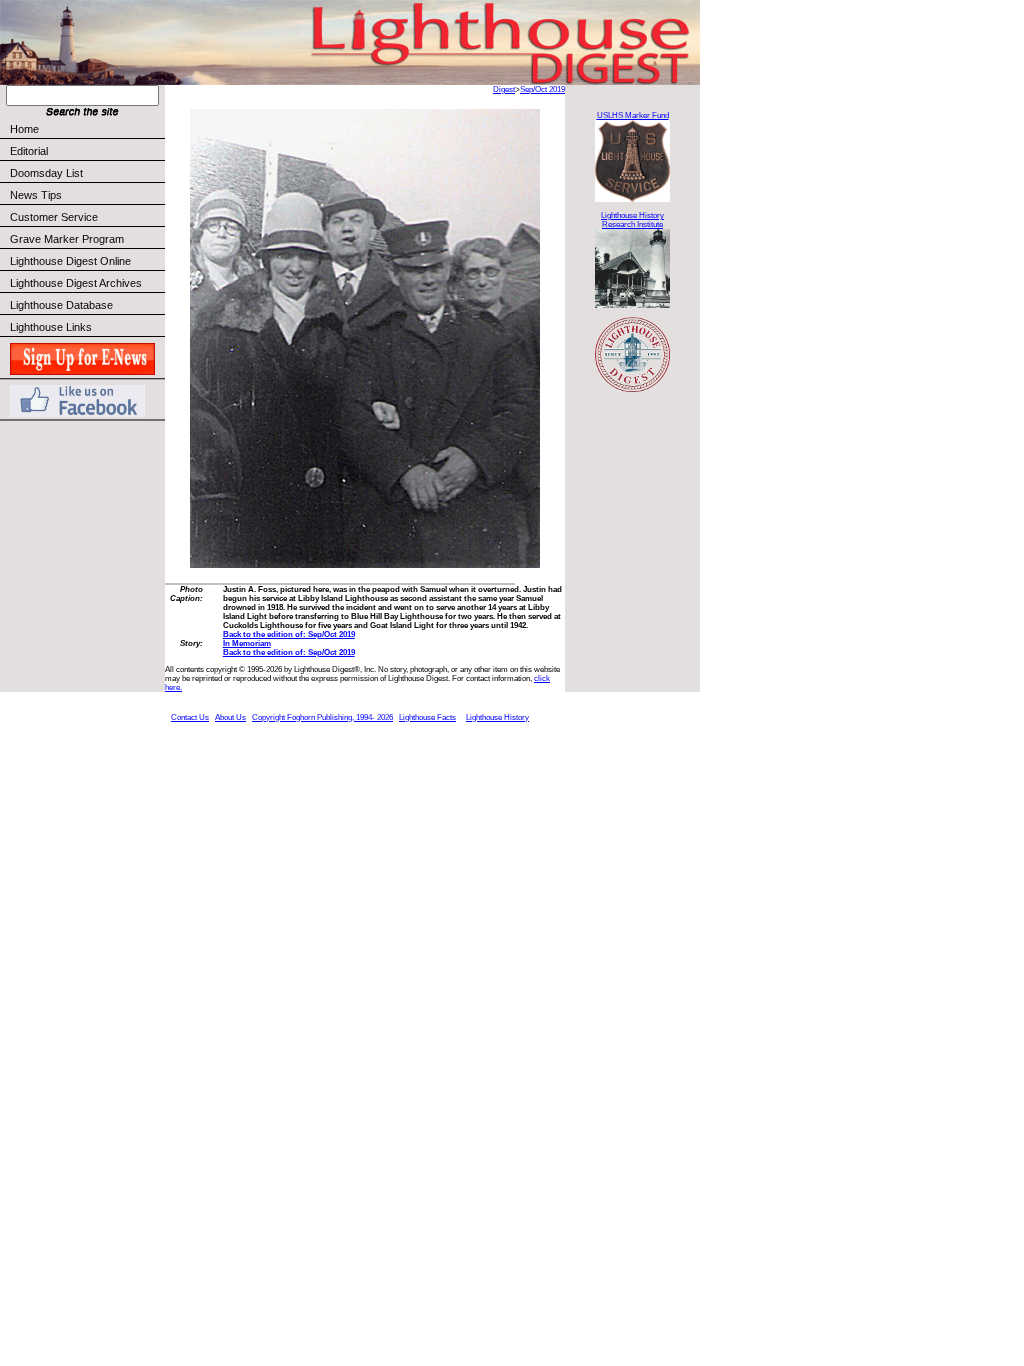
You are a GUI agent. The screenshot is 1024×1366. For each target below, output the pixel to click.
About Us (230, 717)
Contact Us (190, 717)
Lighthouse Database (61, 305)
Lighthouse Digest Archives (76, 283)
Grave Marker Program (67, 239)
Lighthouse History (497, 717)
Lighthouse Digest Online (70, 261)
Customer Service (54, 217)
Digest (504, 89)
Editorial (29, 151)
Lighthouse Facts (427, 717)
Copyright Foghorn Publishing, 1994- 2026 (322, 717)
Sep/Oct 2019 (542, 89)
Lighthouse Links (51, 327)
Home (24, 129)
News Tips (36, 195)
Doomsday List (46, 173)
